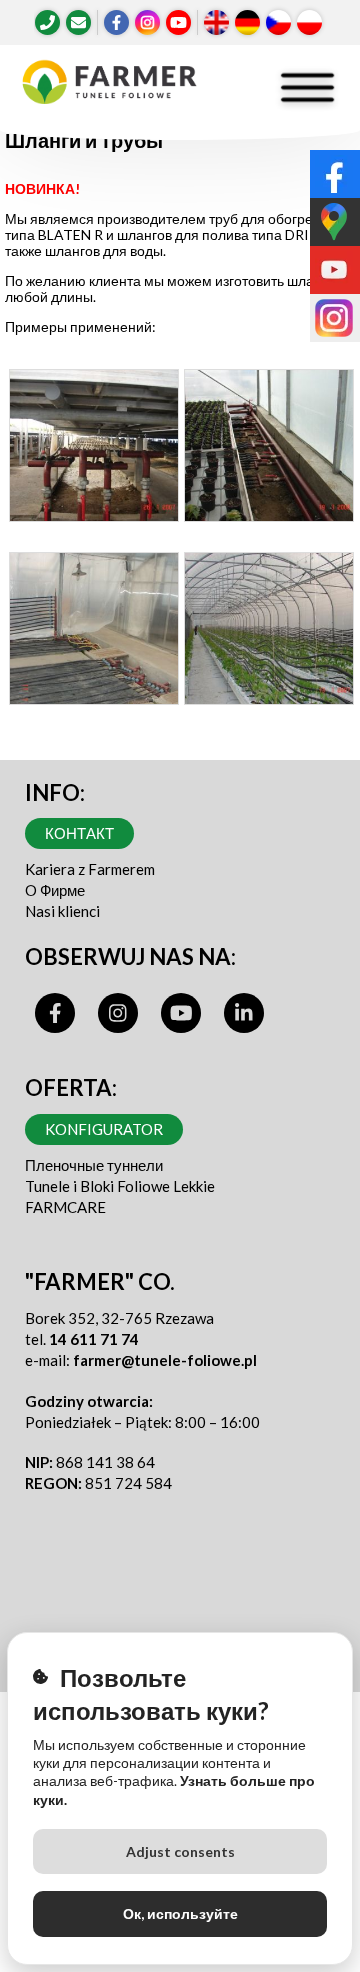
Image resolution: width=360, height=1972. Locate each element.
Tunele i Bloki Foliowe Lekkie (120, 1186)
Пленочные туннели (94, 1165)
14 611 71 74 (94, 1339)
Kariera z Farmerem (90, 869)
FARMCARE (65, 1207)
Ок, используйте (180, 1913)
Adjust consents (180, 1851)
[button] (93, 450)
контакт (79, 833)
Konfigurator (104, 1129)
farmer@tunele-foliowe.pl (165, 1360)
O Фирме (55, 890)
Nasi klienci (62, 911)
